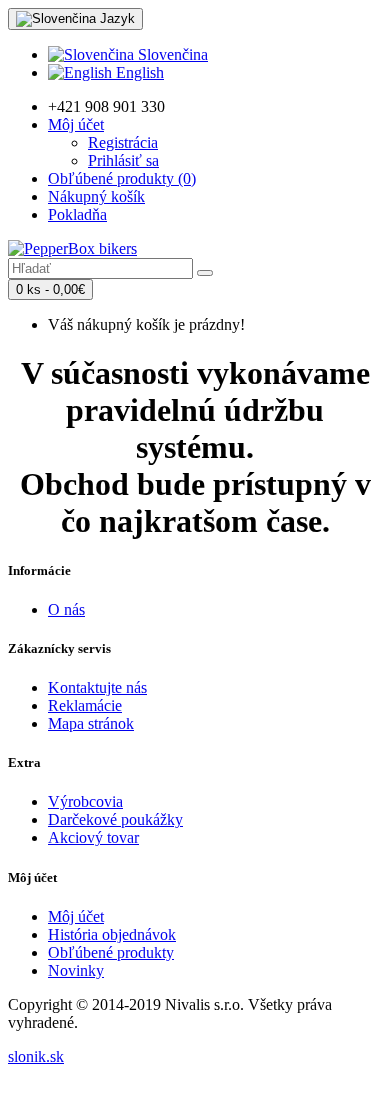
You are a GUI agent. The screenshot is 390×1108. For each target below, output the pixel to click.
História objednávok (112, 934)
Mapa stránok (91, 723)
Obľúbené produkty (111, 952)
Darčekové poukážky (115, 819)
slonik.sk (36, 1056)
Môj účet (76, 916)
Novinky (76, 970)
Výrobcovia (85, 801)
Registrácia (123, 142)
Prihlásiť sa (123, 160)
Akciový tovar (93, 837)
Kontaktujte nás (97, 687)
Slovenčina (171, 54)
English (138, 72)
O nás (66, 609)
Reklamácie (85, 705)
